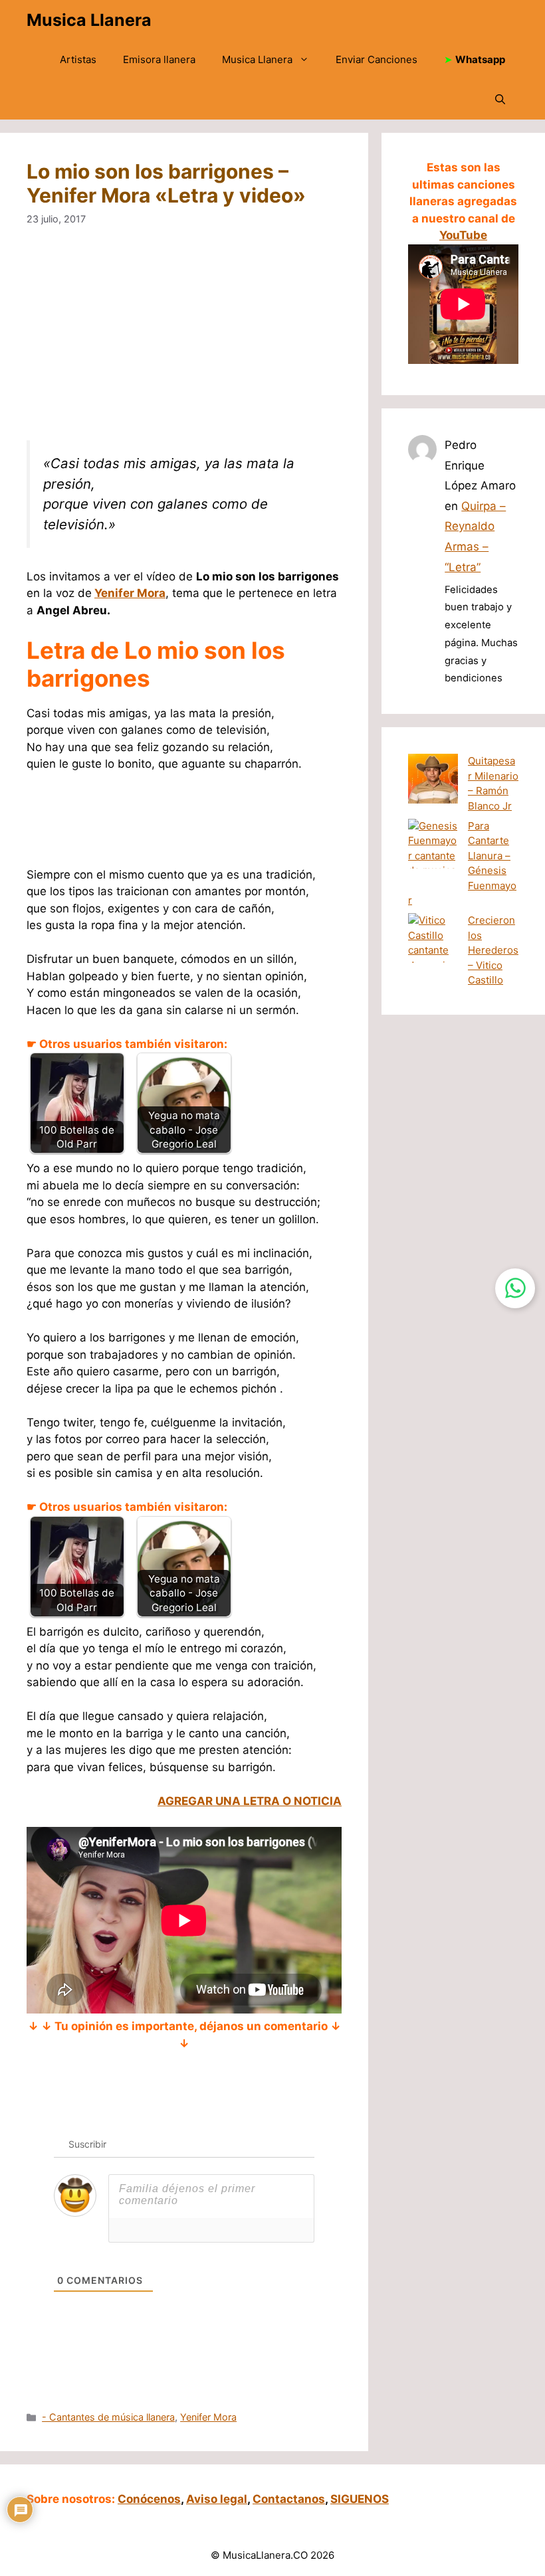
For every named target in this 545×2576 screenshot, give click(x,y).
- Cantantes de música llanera (108, 2417)
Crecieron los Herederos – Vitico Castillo (493, 950)
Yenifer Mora (130, 593)
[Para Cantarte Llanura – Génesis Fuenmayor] (433, 856)
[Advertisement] (184, 342)
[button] (500, 100)
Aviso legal (217, 2499)
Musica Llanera (89, 20)
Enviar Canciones (377, 59)
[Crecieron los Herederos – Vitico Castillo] (433, 951)
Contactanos (289, 2499)
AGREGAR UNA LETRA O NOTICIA (250, 1801)
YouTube (463, 235)
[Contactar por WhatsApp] (515, 1288)
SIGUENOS (360, 2499)
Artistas (78, 59)
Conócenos (149, 2499)
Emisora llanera (159, 59)
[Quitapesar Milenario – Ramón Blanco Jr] (433, 781)
